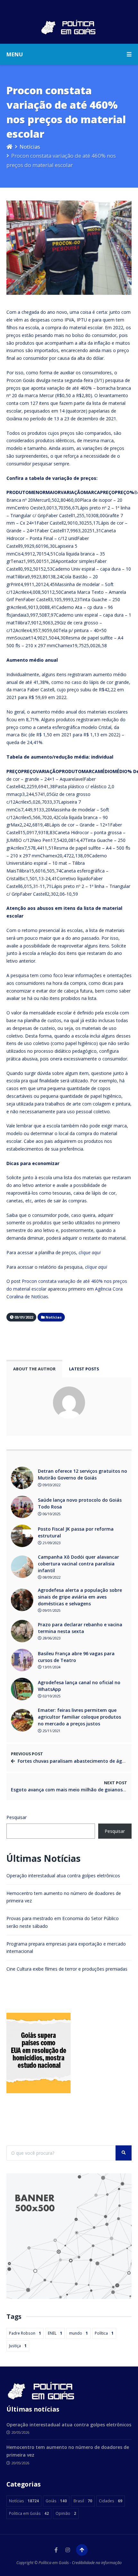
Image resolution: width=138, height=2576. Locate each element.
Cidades (111, 2501)
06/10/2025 (51, 1514)
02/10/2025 (51, 1696)
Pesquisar (17, 1817)
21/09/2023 (51, 1543)
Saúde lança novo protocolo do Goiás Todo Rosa (80, 1503)
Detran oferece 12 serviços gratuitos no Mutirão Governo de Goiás (82, 1474)
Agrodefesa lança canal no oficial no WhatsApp (79, 1686)
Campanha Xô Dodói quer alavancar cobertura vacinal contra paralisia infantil (78, 1564)
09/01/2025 (51, 1610)
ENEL (55, 2333)
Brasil (83, 2501)
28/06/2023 (51, 1638)
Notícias (30, 147)
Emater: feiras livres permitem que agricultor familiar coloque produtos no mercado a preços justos (79, 1717)
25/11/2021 (51, 1731)
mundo (78, 2333)
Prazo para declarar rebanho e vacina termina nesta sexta (80, 1628)
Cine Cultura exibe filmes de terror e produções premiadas (67, 1969)
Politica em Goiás (29, 2513)
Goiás (56, 2501)
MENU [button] (15, 54)
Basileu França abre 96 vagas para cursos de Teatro (76, 1657)
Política (104, 2333)
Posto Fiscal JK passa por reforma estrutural (76, 1532)
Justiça (18, 2346)
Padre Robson (25, 2333)
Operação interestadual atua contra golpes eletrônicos (63, 1876)
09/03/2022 (51, 1485)
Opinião (66, 2513)
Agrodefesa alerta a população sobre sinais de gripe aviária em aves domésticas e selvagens (80, 1597)
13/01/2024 (51, 1667)
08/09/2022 (51, 1577)
